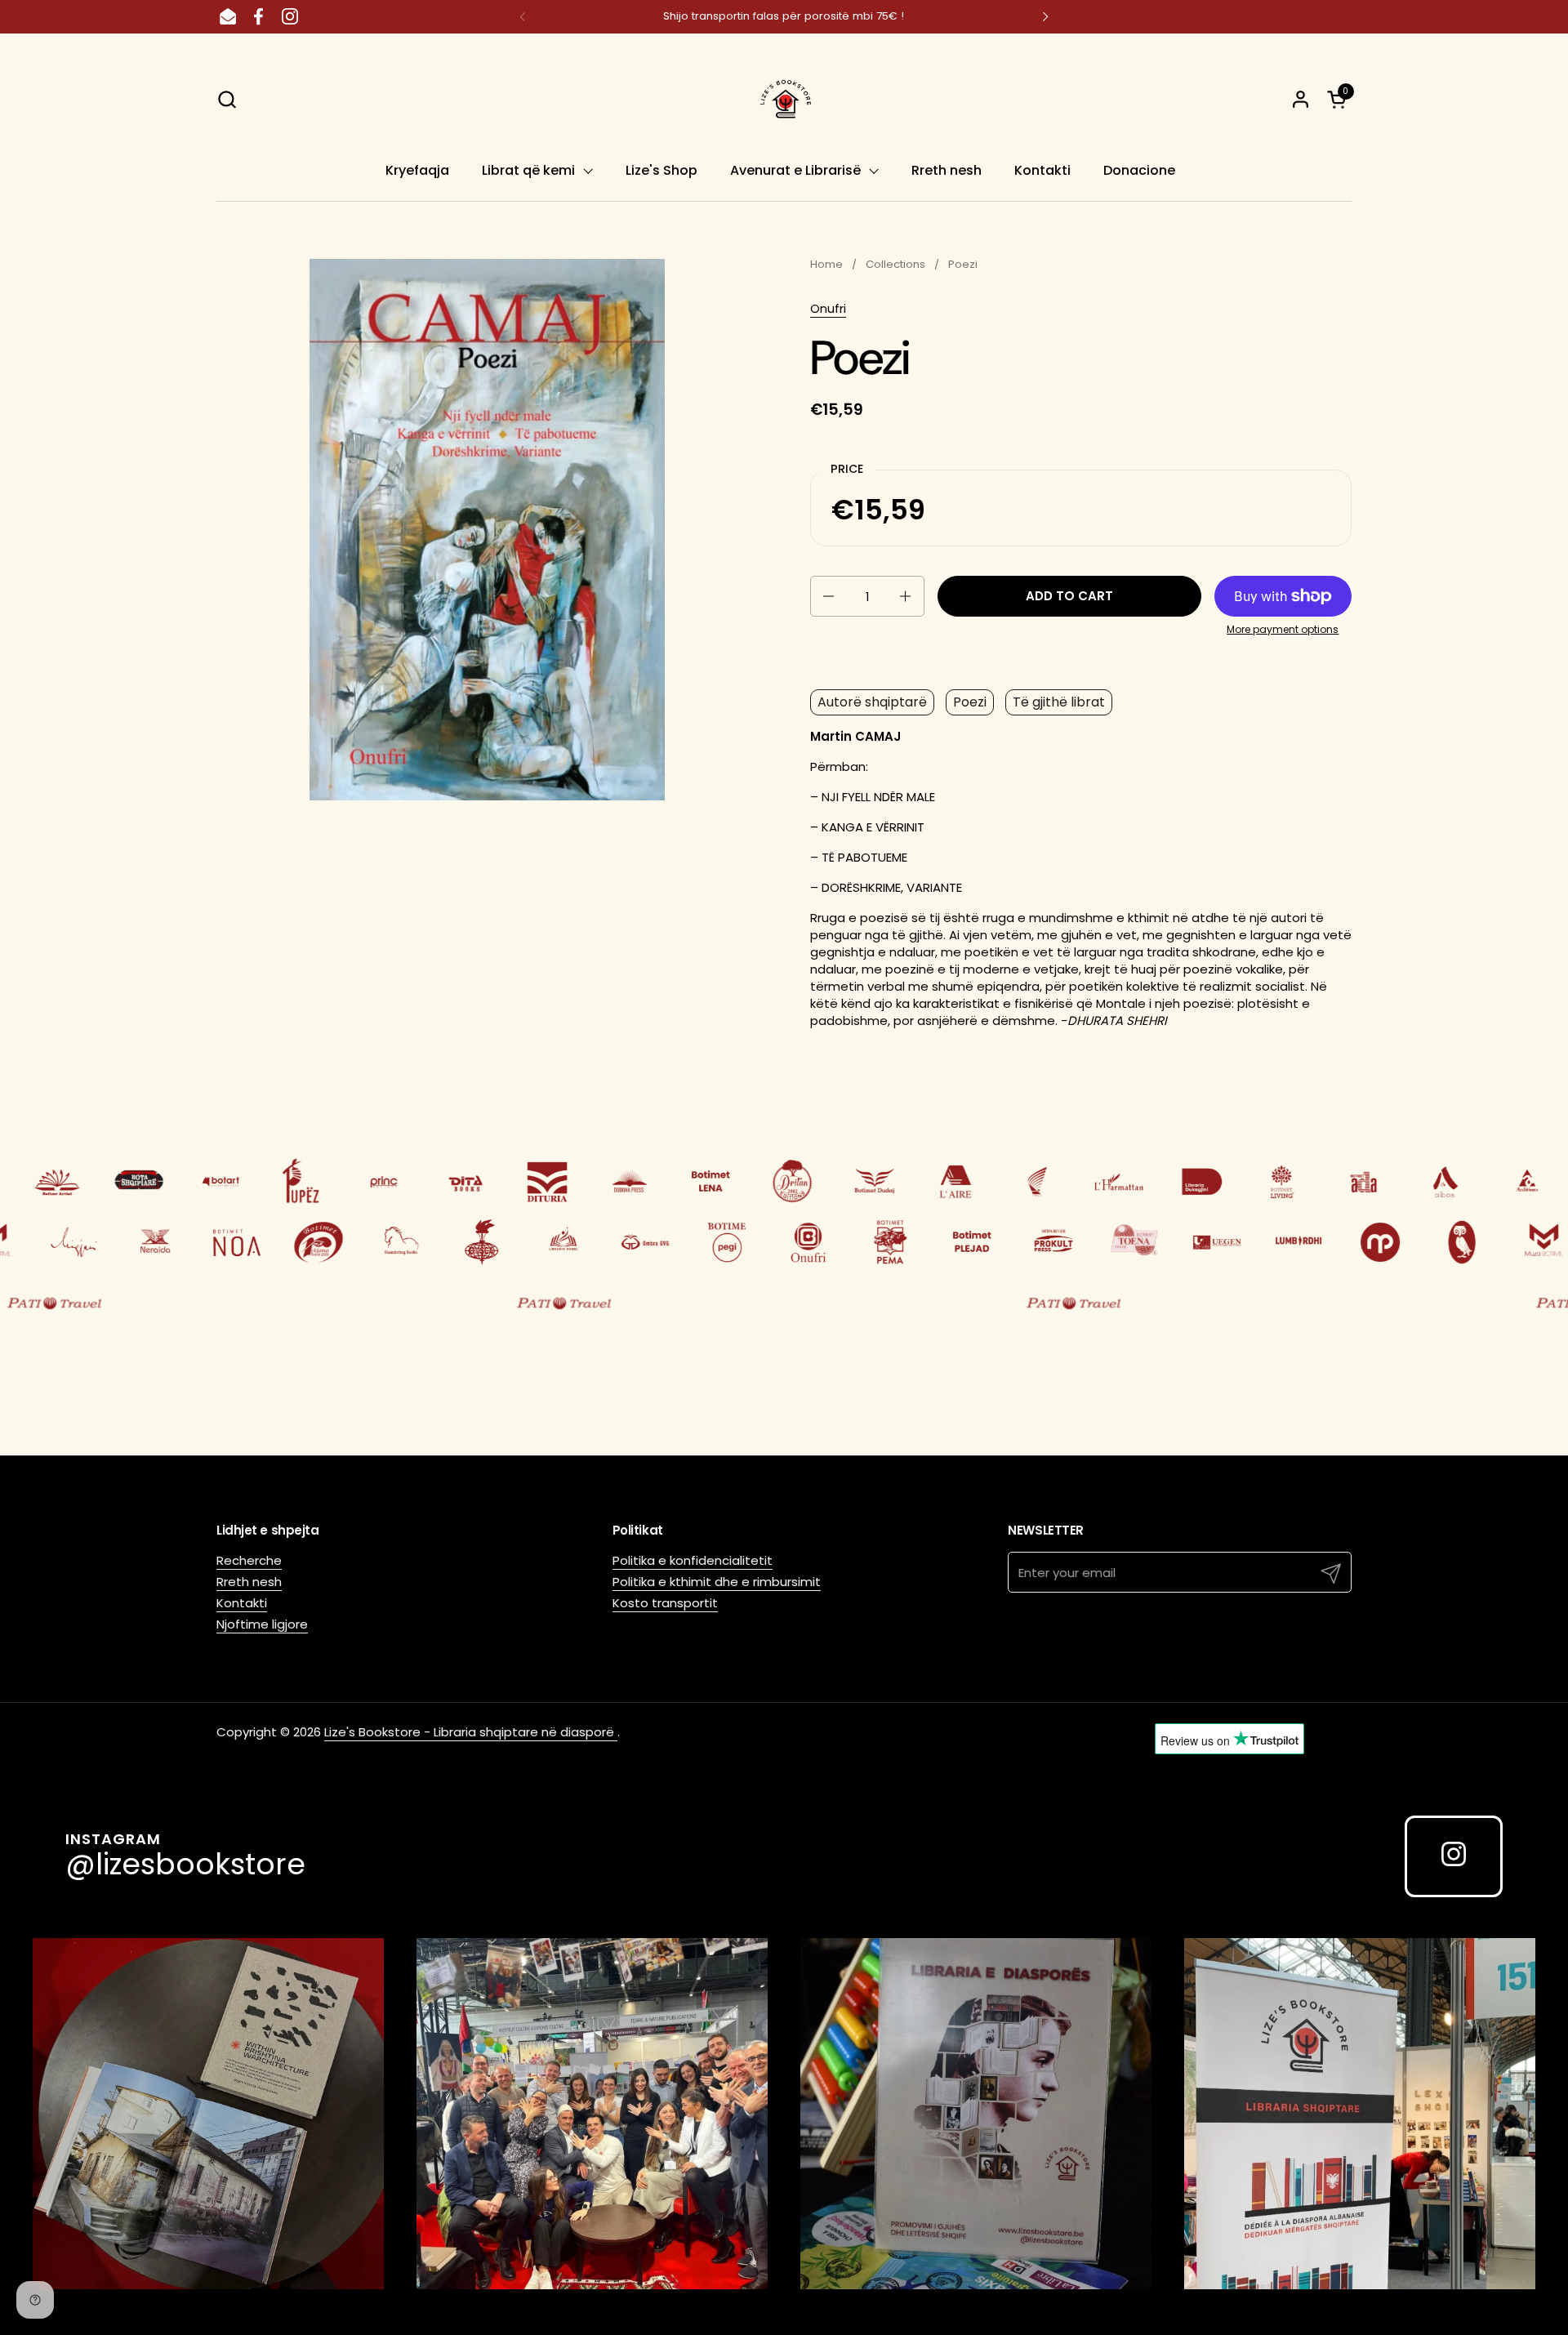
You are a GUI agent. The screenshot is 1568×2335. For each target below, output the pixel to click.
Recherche (249, 1560)
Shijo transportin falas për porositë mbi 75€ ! (784, 16)
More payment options (1283, 630)
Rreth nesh (249, 1582)
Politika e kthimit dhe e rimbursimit (717, 1582)
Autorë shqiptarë (872, 702)
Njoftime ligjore (262, 1624)
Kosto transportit (665, 1603)
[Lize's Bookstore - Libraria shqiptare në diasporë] (784, 99)
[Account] (1301, 99)
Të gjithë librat (1059, 702)
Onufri (828, 308)
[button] (227, 99)
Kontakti (242, 1603)
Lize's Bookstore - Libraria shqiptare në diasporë (471, 1732)
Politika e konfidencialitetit (693, 1560)
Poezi (970, 702)
